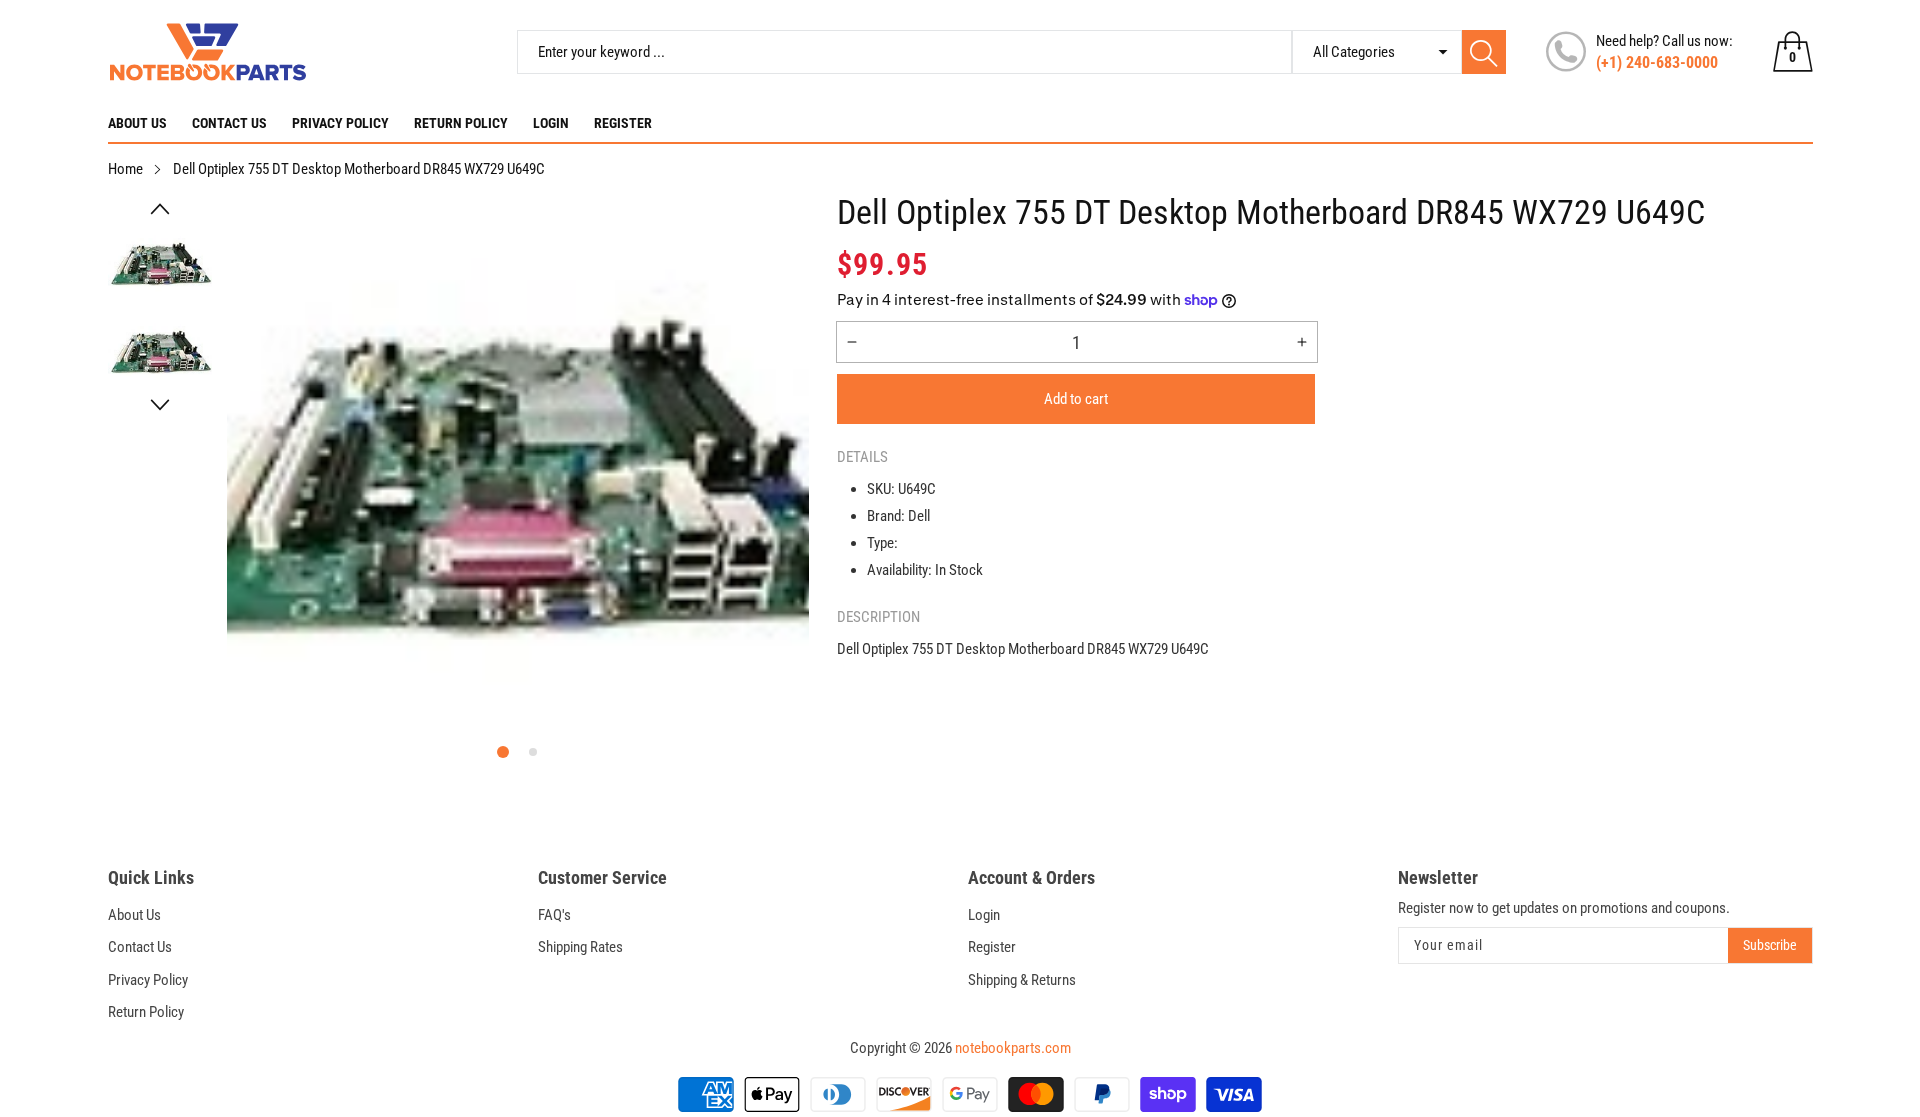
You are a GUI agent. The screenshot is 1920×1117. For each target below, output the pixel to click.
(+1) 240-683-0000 (1657, 62)
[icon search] (1484, 52)
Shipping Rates (580, 947)
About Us (137, 123)
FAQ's (554, 915)
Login (551, 123)
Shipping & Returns (1022, 980)
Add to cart (1076, 399)
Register (623, 123)
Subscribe (1770, 945)
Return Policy (461, 123)
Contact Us (229, 123)
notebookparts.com (1013, 1048)
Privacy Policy (340, 123)
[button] (160, 209)
